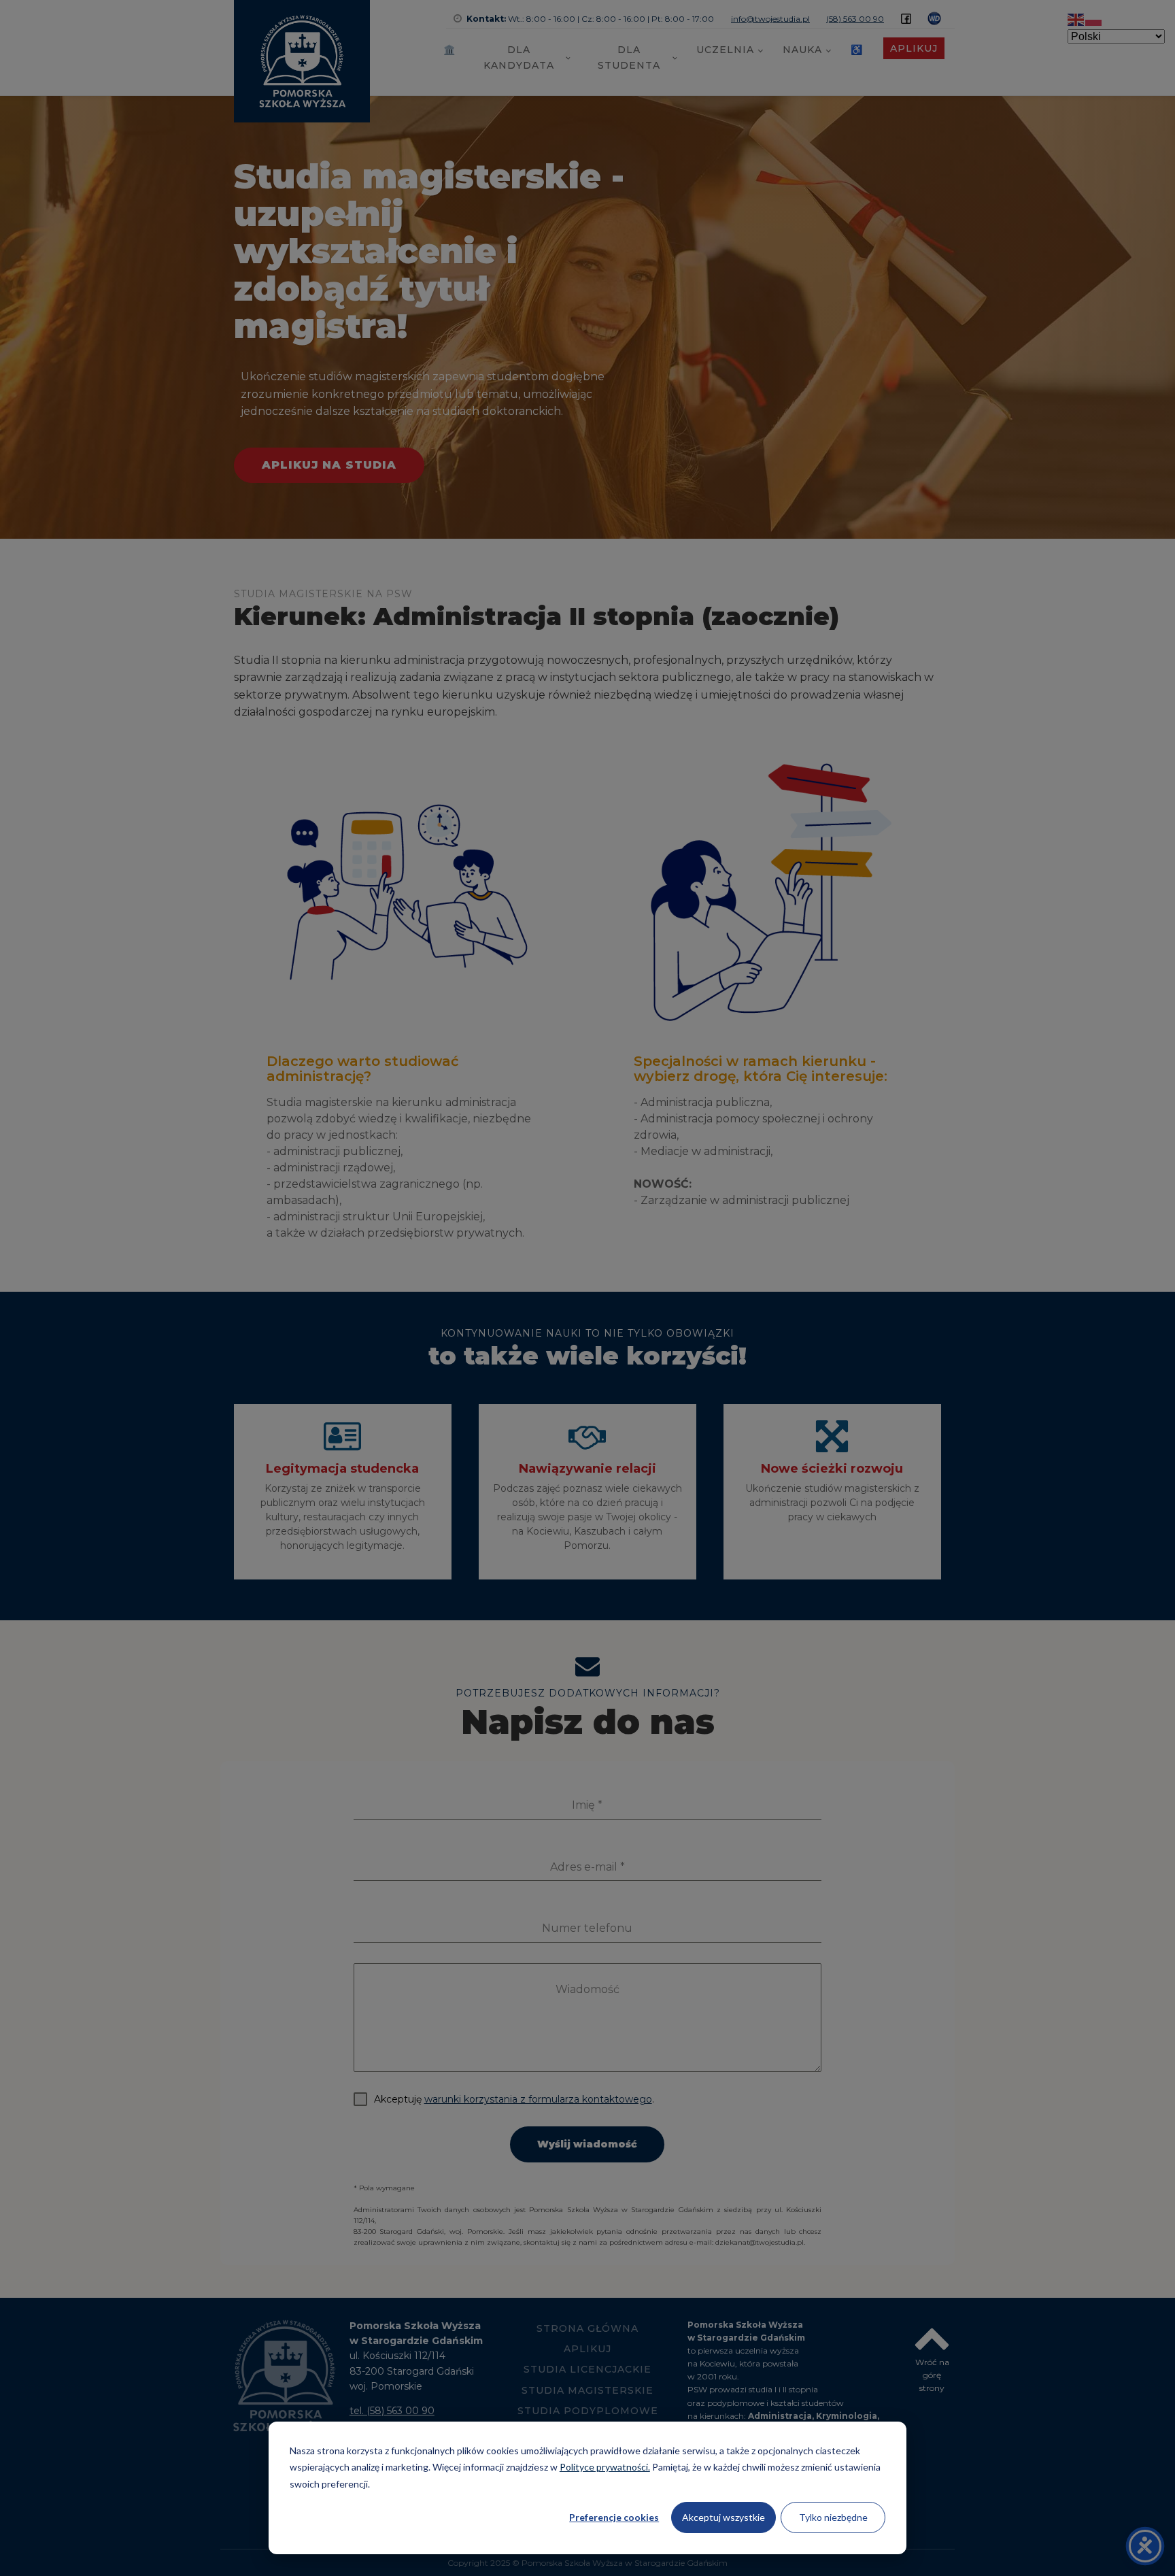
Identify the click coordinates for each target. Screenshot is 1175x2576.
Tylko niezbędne (833, 2517)
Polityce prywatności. (605, 2467)
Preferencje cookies (614, 2517)
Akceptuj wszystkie (723, 2517)
